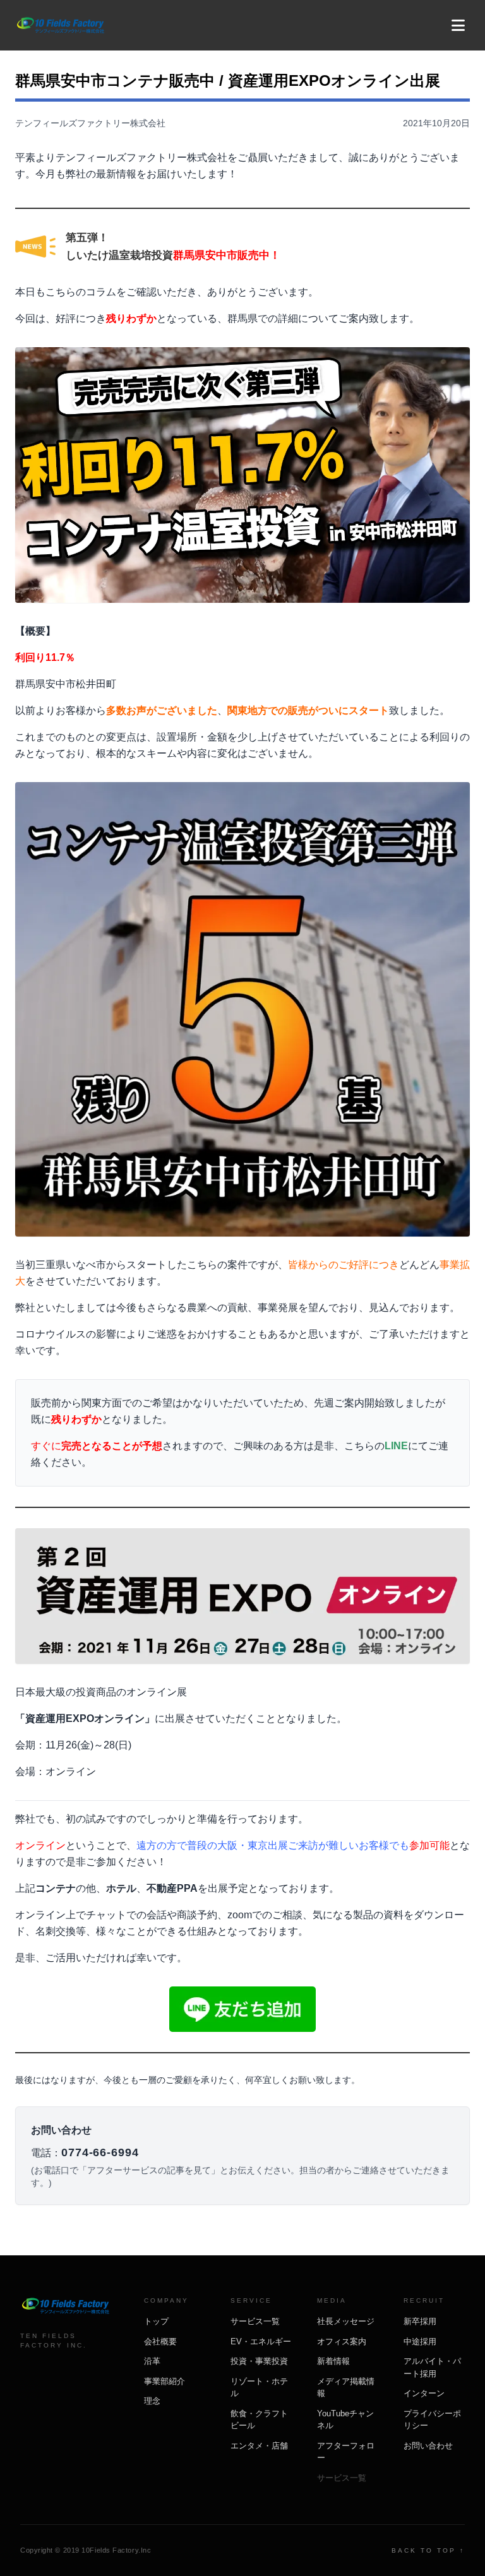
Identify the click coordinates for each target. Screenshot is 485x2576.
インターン (424, 2393)
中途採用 (420, 2342)
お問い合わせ (428, 2446)
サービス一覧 (255, 2321)
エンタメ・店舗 (259, 2446)
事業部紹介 (165, 2381)
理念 (152, 2401)
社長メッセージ (346, 2321)
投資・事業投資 (259, 2361)
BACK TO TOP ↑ (428, 2550)
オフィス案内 (342, 2342)
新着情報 (333, 2361)
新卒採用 (420, 2321)
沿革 (152, 2361)
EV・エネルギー (261, 2342)
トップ (156, 2321)
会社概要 (160, 2342)
